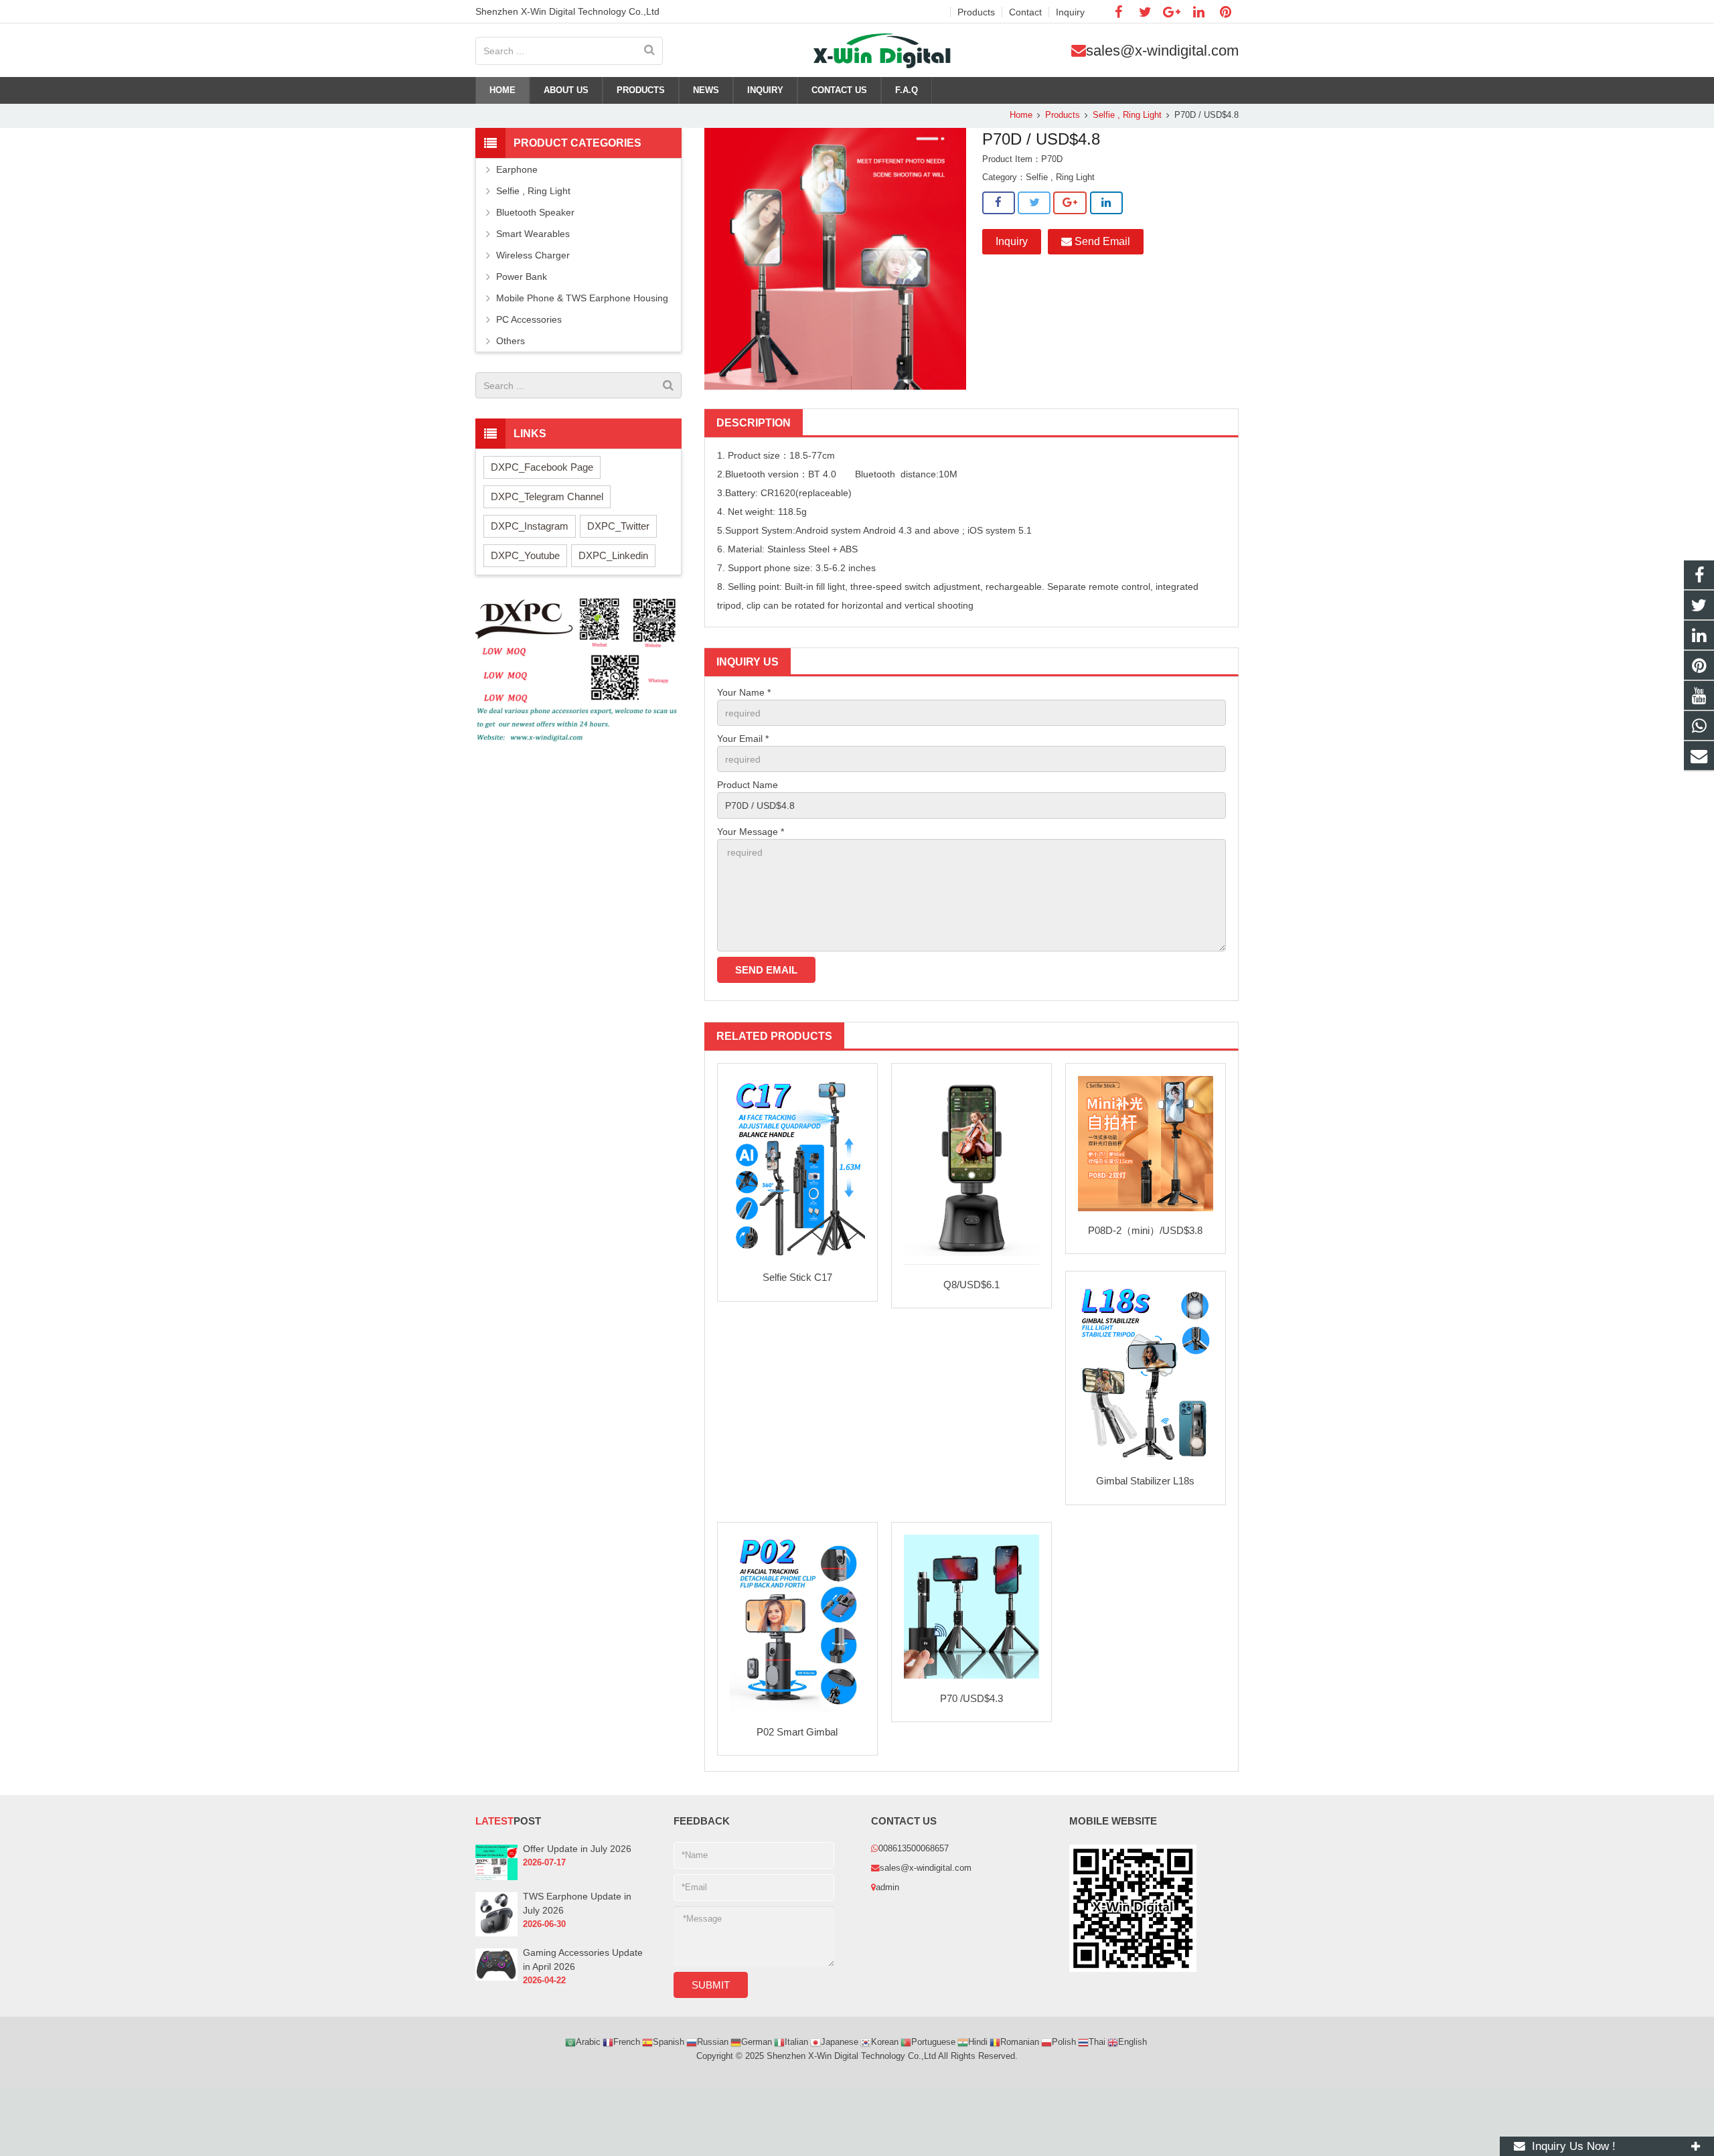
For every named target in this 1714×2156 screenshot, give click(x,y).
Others (511, 341)
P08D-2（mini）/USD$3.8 (1145, 1230)
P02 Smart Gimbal (797, 1732)
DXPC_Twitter (618, 526)
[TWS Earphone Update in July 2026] (496, 1934)
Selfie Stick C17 (797, 1277)
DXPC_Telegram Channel (547, 496)
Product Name (748, 785)
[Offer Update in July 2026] (496, 1877)
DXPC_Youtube (525, 555)
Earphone (517, 169)
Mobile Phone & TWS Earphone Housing (582, 298)
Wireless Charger (533, 255)
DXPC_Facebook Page (542, 467)
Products (1063, 115)
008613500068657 (914, 1849)
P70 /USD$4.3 (971, 1698)
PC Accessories (529, 319)
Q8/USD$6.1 (971, 1285)
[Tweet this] (1034, 203)
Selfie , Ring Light (1127, 115)
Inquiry (1012, 241)
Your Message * (751, 832)
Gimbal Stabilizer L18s (1145, 1481)
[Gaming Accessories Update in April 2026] (496, 1978)
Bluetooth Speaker (535, 212)
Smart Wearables (533, 234)
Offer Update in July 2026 (577, 1849)
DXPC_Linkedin (613, 555)
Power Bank (522, 277)
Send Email (1101, 241)
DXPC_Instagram (530, 526)
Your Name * (744, 692)
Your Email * (743, 739)
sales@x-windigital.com (1162, 51)
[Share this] (999, 203)
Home (1021, 115)
